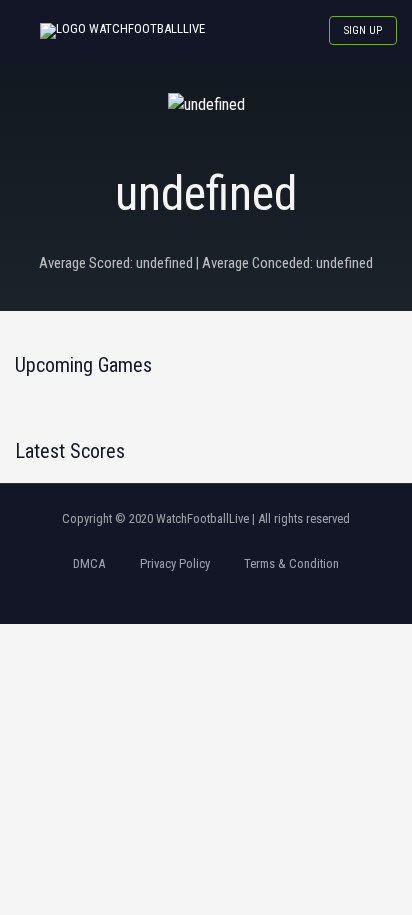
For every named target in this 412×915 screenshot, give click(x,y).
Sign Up (363, 30)
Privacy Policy (175, 563)
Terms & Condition (291, 563)
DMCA (89, 563)
